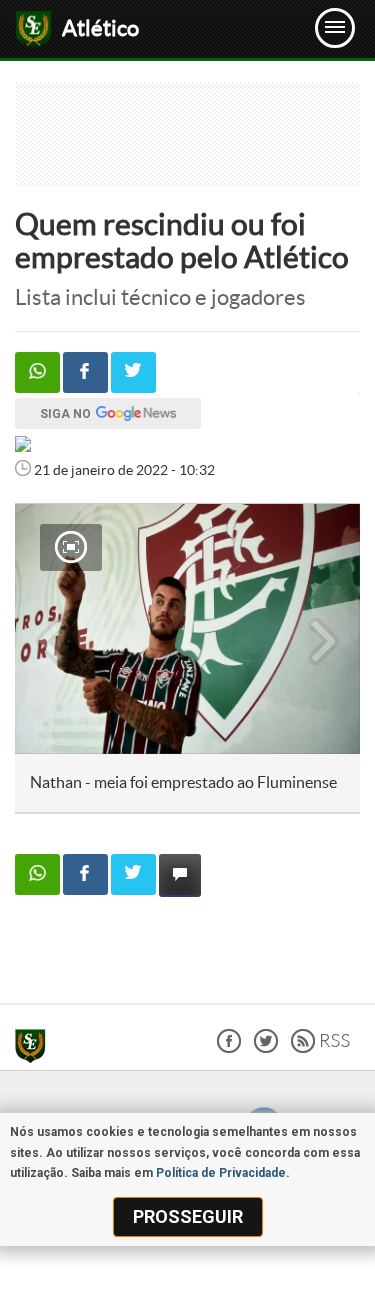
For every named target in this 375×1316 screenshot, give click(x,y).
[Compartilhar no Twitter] (133, 372)
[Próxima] (324, 629)
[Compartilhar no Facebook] (85, 372)
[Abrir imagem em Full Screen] (71, 547)
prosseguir (188, 1216)
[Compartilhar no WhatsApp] (37, 372)
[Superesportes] (35, 1049)
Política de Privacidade (221, 1173)
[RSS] (320, 1047)
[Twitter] (266, 1047)
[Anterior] (41, 629)
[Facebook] (229, 1047)
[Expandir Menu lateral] (335, 28)
